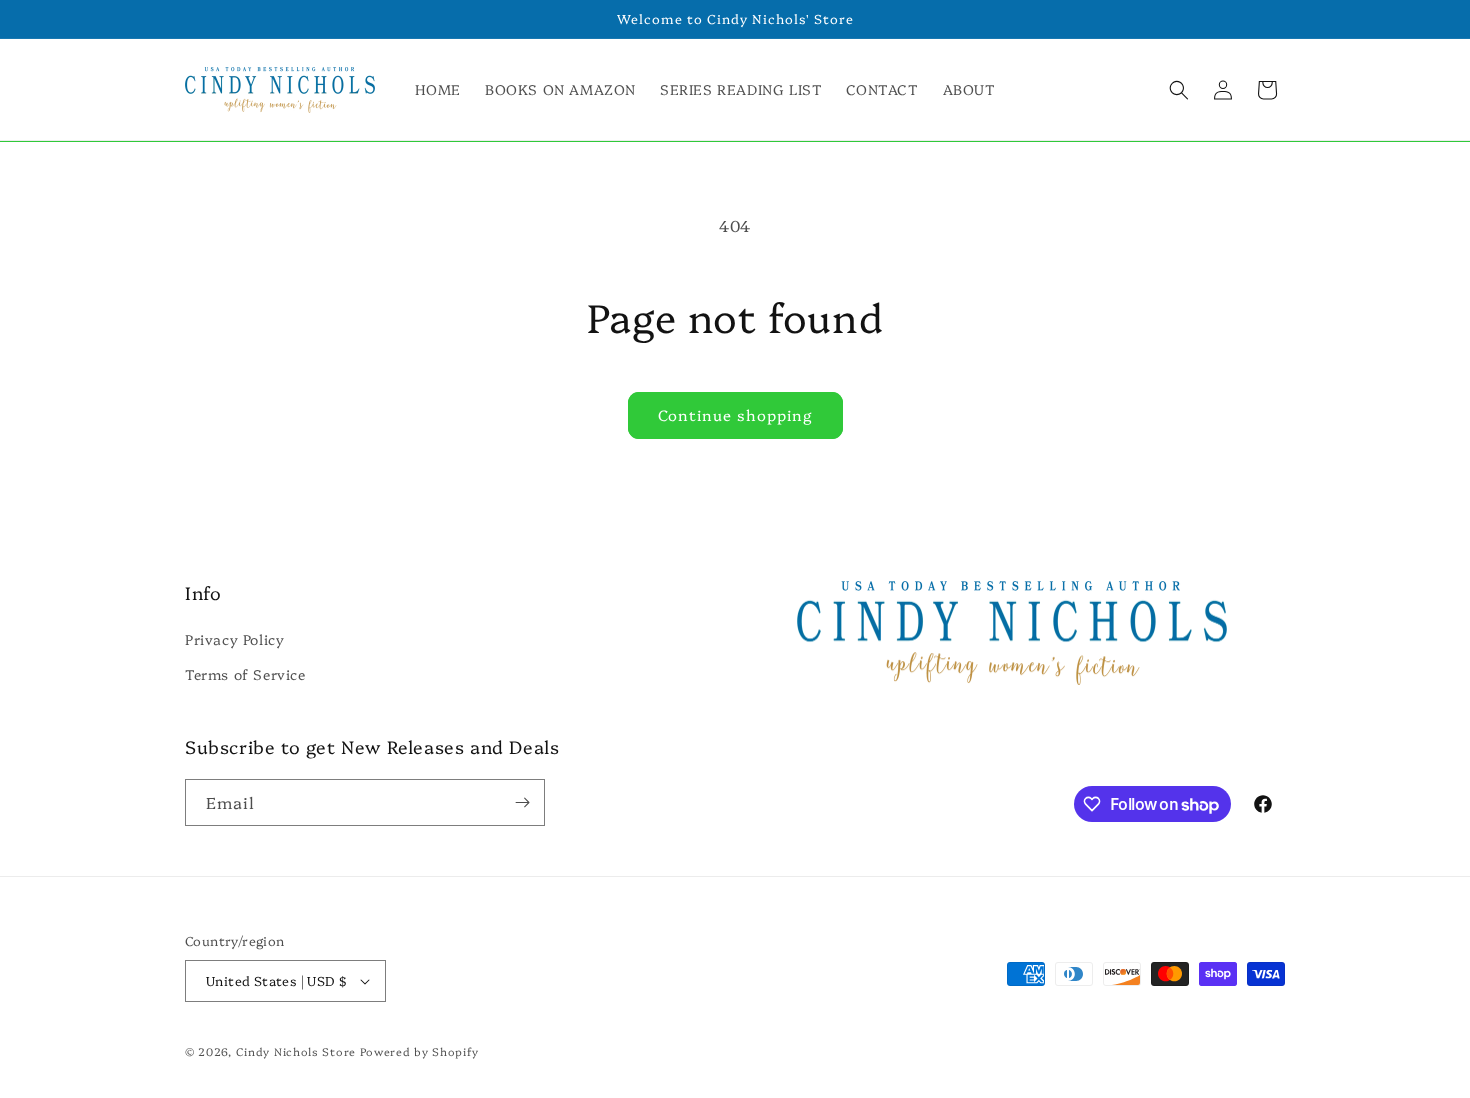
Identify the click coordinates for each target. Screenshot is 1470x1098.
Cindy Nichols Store (296, 1051)
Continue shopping (735, 414)
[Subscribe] (522, 802)
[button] (1179, 90)
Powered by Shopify (419, 1051)
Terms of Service (245, 675)
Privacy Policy (234, 639)
